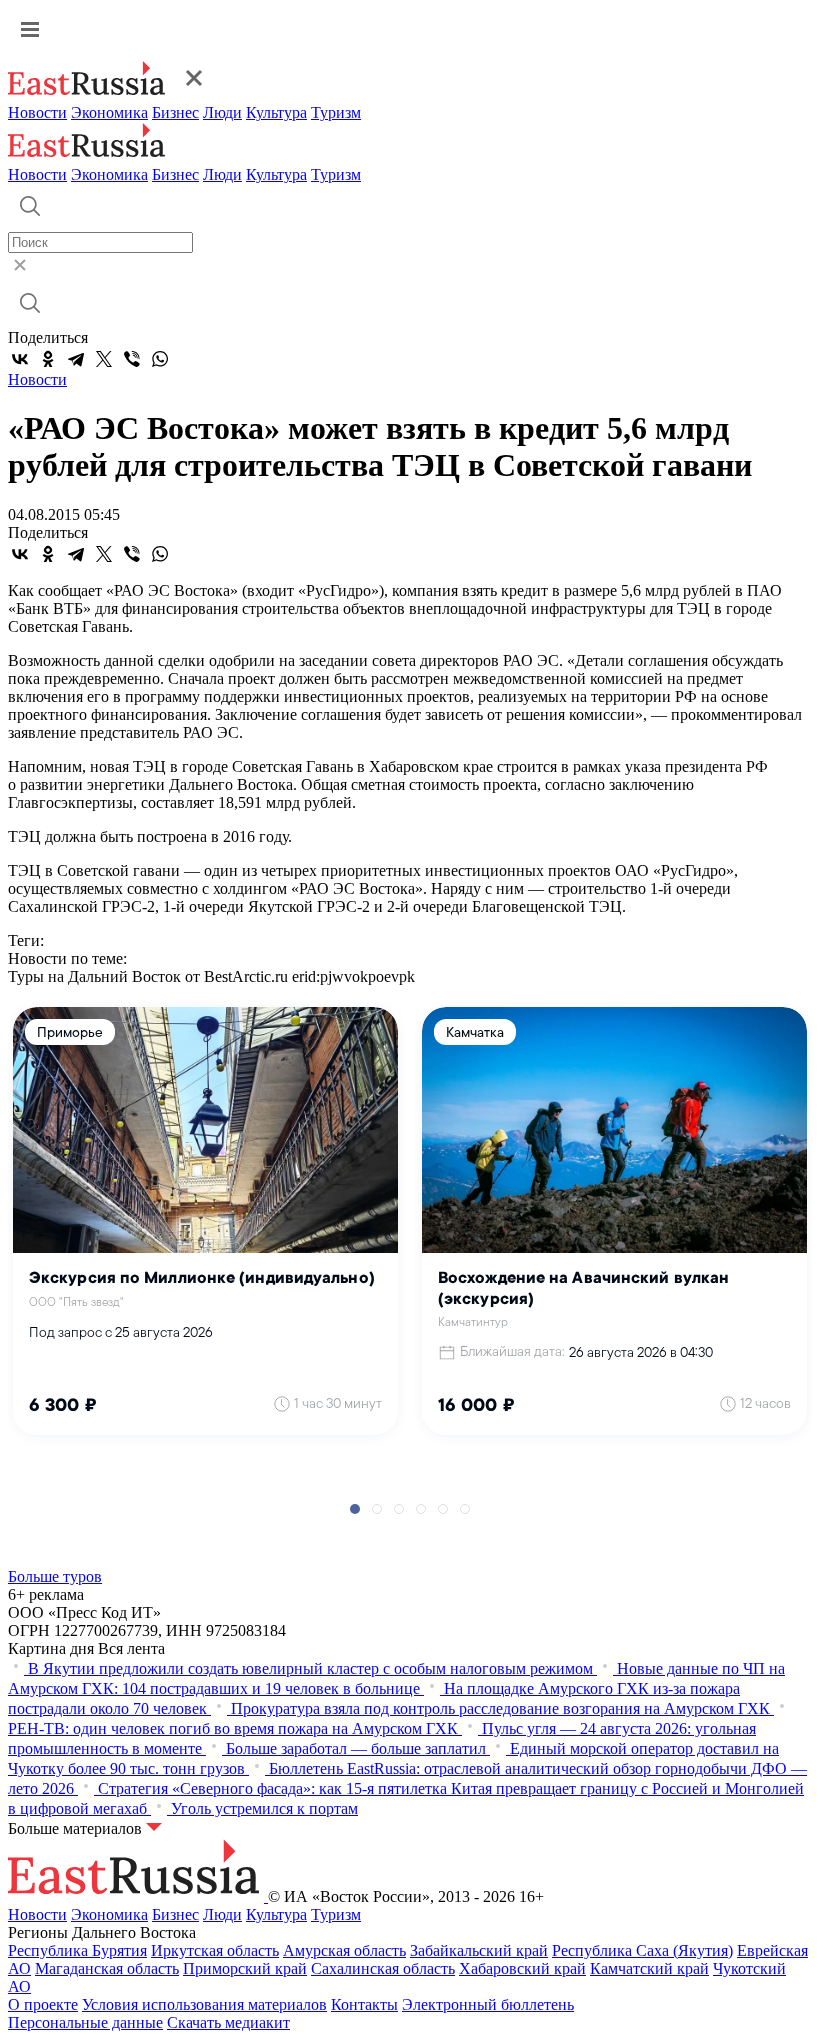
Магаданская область (107, 1968)
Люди (222, 112)
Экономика (109, 112)
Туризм (336, 112)
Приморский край (245, 1968)
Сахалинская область (383, 1968)
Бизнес (175, 112)
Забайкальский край (479, 1950)
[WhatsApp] (160, 359)
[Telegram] (76, 359)
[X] (104, 359)
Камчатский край (649, 1968)
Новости (37, 112)
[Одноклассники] (48, 359)
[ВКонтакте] (20, 359)
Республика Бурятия (77, 1950)
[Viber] (132, 359)
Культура (276, 112)
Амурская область (344, 1950)
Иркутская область (215, 1950)
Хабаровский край (522, 1968)
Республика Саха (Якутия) (642, 1950)
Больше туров (55, 1576)
